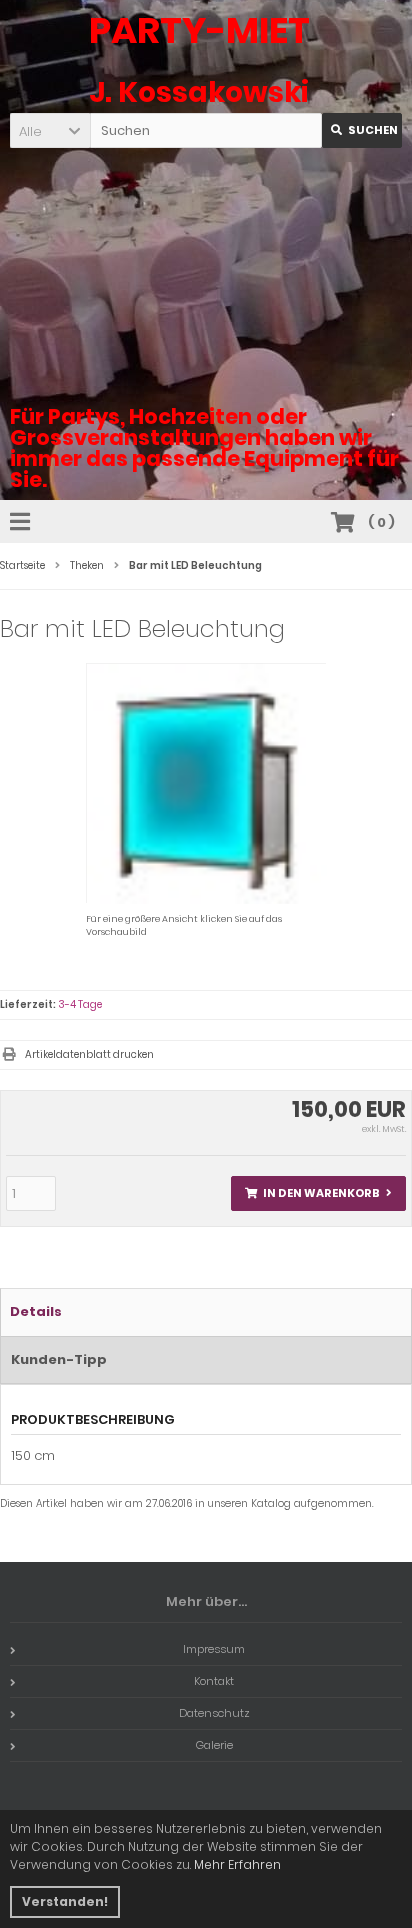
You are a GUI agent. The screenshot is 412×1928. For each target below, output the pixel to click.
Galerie (214, 1745)
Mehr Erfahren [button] (237, 1864)
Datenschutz (214, 1713)
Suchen (362, 130)
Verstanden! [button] (65, 1901)
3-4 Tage (80, 1004)
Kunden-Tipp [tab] (59, 1359)
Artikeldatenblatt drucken (89, 1054)
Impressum (214, 1649)
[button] (50, 130)
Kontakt (214, 1681)
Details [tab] (36, 1311)
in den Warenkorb (318, 1193)
